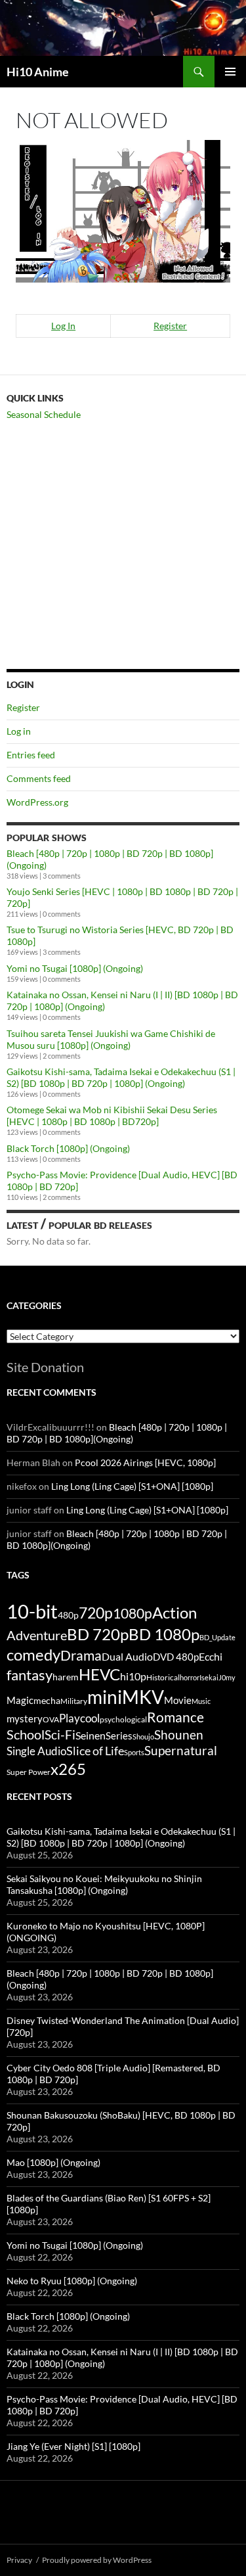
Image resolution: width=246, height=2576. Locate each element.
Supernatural (181, 1751)
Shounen (179, 1735)
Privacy (19, 2560)
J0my (227, 1677)
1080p (133, 1613)
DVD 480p (176, 1657)
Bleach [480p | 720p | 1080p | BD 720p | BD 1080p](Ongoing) (117, 1433)
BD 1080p (164, 1634)
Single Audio (36, 1751)
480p (68, 1615)
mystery (25, 1718)
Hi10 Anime (38, 72)
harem (66, 1677)
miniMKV (126, 1697)
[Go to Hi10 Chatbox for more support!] (123, 210)
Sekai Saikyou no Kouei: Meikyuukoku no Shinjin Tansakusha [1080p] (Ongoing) (104, 1884)
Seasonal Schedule (44, 414)
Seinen (91, 1736)
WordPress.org (37, 802)
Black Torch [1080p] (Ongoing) (68, 1148)
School (26, 1734)
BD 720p (98, 1634)
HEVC (99, 1674)
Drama (81, 1655)
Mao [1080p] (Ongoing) (53, 2162)
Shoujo (143, 1736)
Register (170, 326)
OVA (51, 1719)
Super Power (29, 1772)
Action (174, 1613)
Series (119, 1736)
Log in (19, 731)
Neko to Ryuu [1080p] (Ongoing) (72, 2281)
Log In (63, 326)
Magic (20, 1700)
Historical (163, 1677)
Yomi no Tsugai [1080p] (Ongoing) (75, 968)
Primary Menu (230, 72)
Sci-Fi (60, 1735)
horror (190, 1677)
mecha (47, 1700)
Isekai (209, 1677)
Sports (134, 1752)
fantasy (30, 1675)
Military (74, 1701)
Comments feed (39, 778)
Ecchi (211, 1656)
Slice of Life (95, 1751)
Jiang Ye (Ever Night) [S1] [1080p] (73, 2446)
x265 (68, 1769)
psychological (123, 1719)
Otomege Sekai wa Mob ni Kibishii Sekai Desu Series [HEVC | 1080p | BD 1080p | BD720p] (112, 1115)
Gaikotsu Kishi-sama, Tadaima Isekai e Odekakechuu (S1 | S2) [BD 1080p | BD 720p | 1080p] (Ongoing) (121, 1077)
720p (96, 1613)
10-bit (32, 1611)
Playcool (79, 1718)
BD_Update (217, 1637)
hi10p (133, 1676)
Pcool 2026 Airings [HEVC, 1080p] (145, 1462)
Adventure (37, 1635)
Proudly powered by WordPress (97, 2560)
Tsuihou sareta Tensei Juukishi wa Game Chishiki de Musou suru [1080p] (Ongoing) (111, 1039)
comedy (33, 1655)
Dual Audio (127, 1656)
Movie (178, 1700)
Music (201, 1701)
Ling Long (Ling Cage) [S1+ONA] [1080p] (132, 1486)
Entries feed (31, 755)
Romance (175, 1717)
